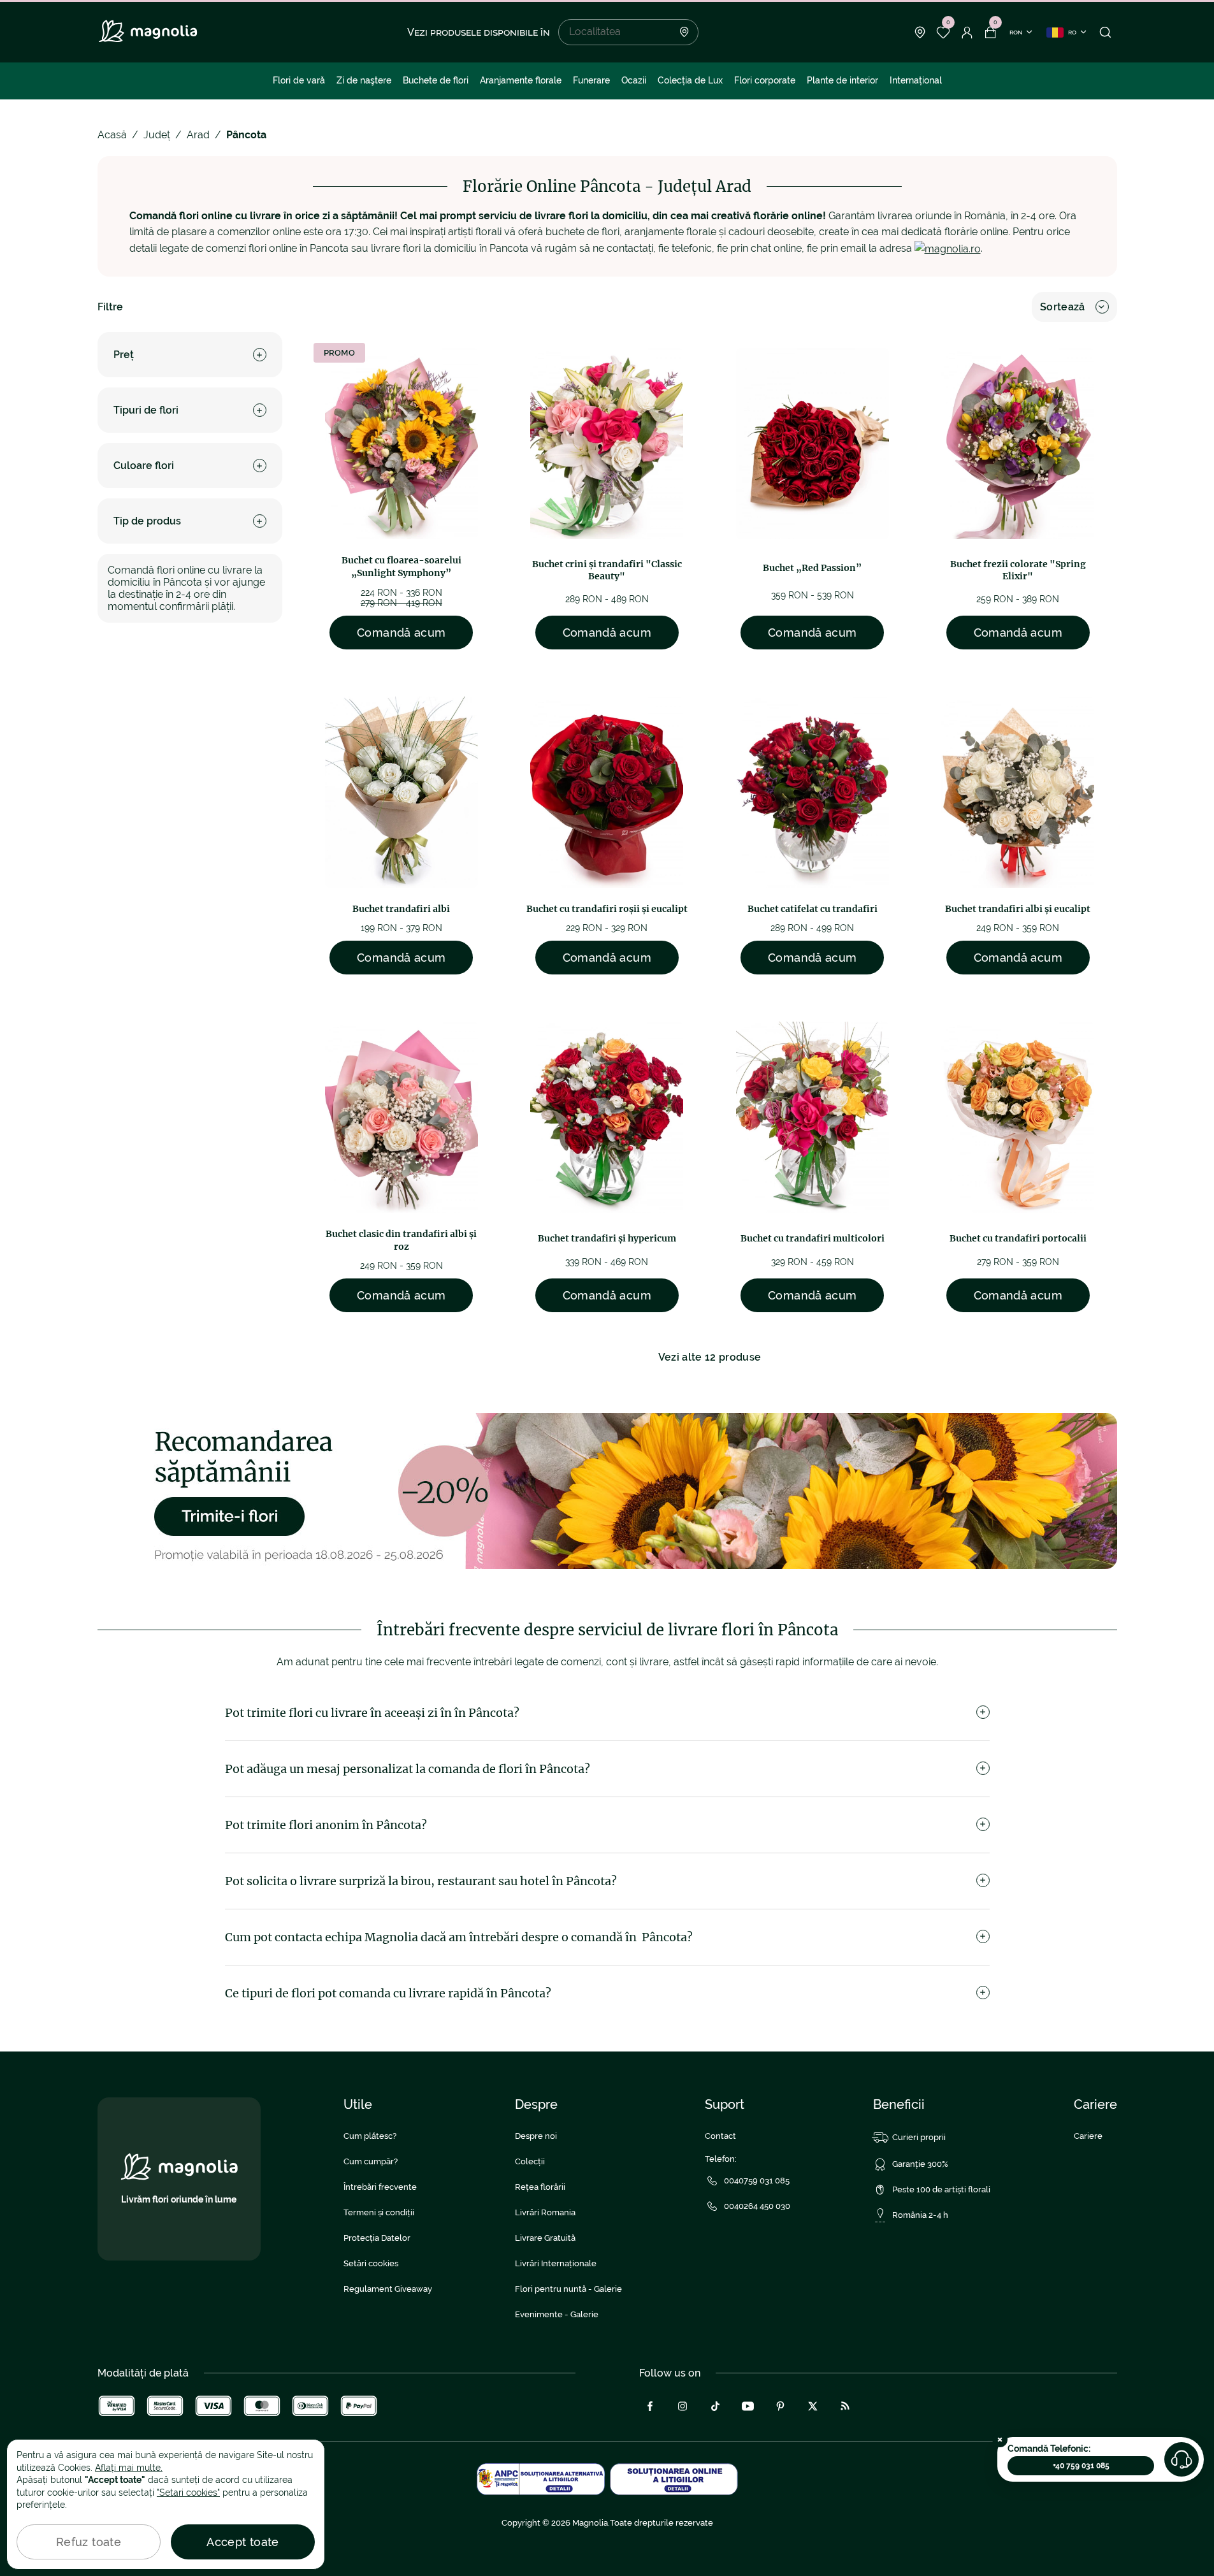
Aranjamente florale (521, 80)
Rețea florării (540, 2187)
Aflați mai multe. (129, 2468)
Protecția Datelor (377, 2238)
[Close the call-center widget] (1000, 2440)
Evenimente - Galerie (557, 2314)
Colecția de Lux (690, 80)
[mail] (948, 248)
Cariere (1088, 2136)
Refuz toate (89, 2542)
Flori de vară (299, 80)
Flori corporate (765, 80)
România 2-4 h (920, 2215)
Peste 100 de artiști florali (941, 2189)
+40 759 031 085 (1081, 2466)
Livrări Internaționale (556, 2263)
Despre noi (536, 2136)
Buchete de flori (436, 80)
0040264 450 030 (757, 2206)
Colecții (530, 2161)
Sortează (1063, 307)
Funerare (591, 80)
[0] (943, 33)
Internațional (916, 80)
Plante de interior (842, 80)
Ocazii (634, 80)
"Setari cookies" (188, 2493)
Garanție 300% (920, 2164)
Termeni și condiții (379, 2212)
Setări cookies (371, 2263)
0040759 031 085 (757, 2181)
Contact (720, 2136)
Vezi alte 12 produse (710, 1357)
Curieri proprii (919, 2137)
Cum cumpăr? (371, 2161)
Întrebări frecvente (380, 2187)
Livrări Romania (545, 2212)
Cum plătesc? (370, 2136)
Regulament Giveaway (388, 2289)
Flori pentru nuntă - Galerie (568, 2289)
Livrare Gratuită (545, 2238)
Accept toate (242, 2542)
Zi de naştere (364, 80)
